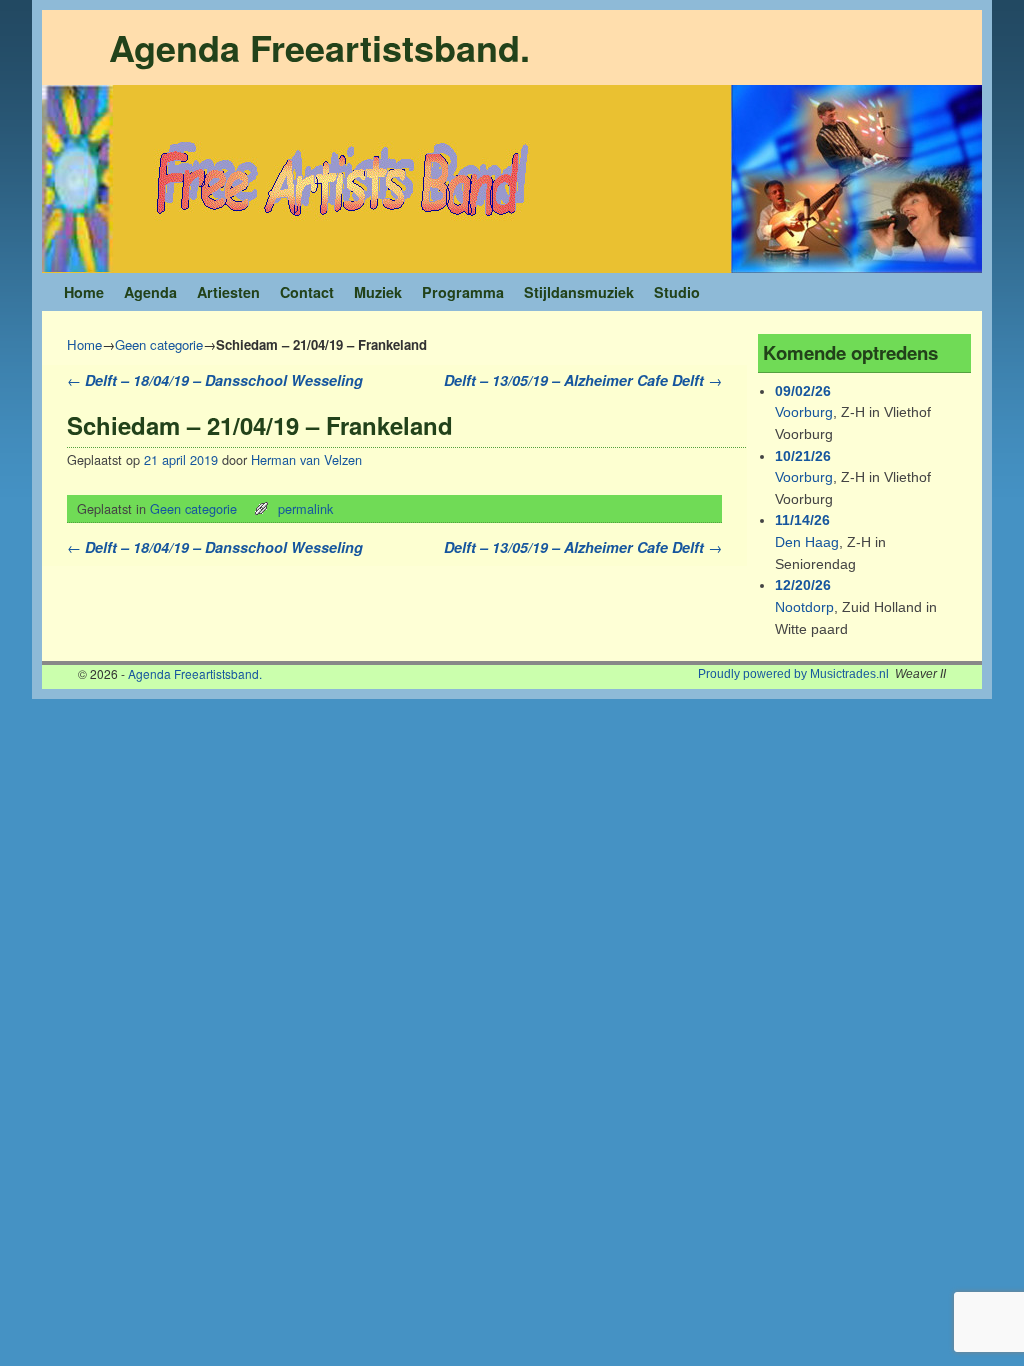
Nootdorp (804, 607)
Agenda (150, 292)
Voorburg (804, 412)
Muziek (378, 292)
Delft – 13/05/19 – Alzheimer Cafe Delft (583, 380)
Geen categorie (159, 344)
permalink (305, 508)
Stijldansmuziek (579, 292)
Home (84, 292)
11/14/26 (802, 520)
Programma (463, 292)
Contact (307, 292)
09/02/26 (803, 391)
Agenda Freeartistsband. (319, 47)
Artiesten (228, 292)
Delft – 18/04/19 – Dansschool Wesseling (215, 380)
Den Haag (807, 542)
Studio (677, 292)
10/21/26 (803, 456)
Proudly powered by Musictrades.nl (793, 674)
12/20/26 (803, 585)
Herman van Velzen (306, 459)
